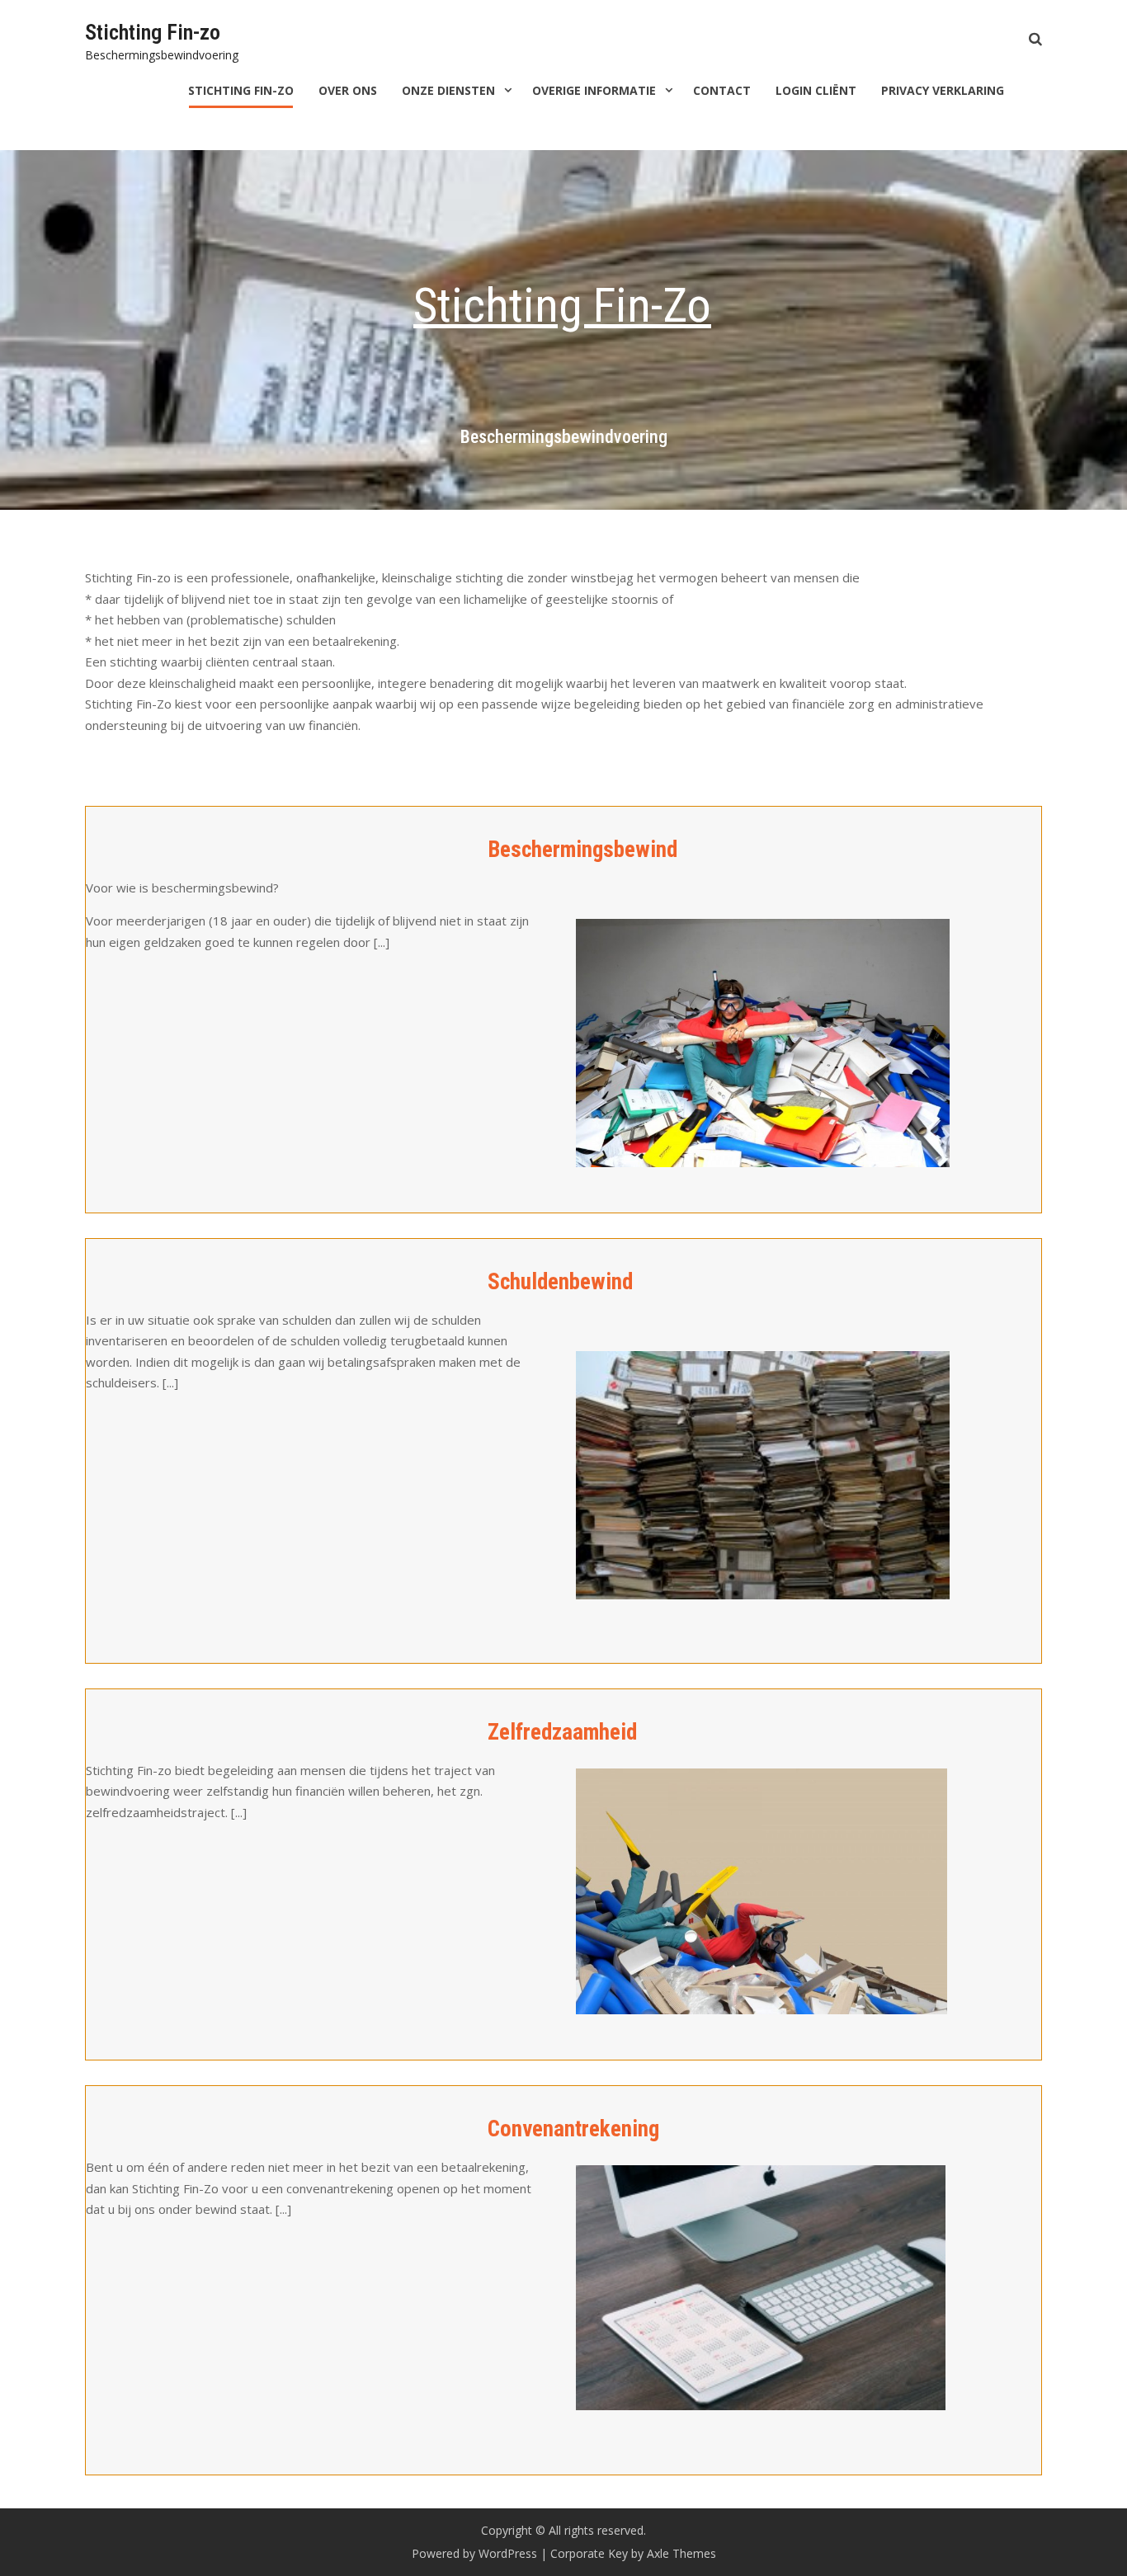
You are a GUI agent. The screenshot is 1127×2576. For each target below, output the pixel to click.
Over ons (348, 90)
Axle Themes (681, 2553)
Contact (722, 90)
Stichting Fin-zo (153, 32)
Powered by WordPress (474, 2553)
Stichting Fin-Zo (241, 90)
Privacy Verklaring (943, 90)
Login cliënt (816, 90)
